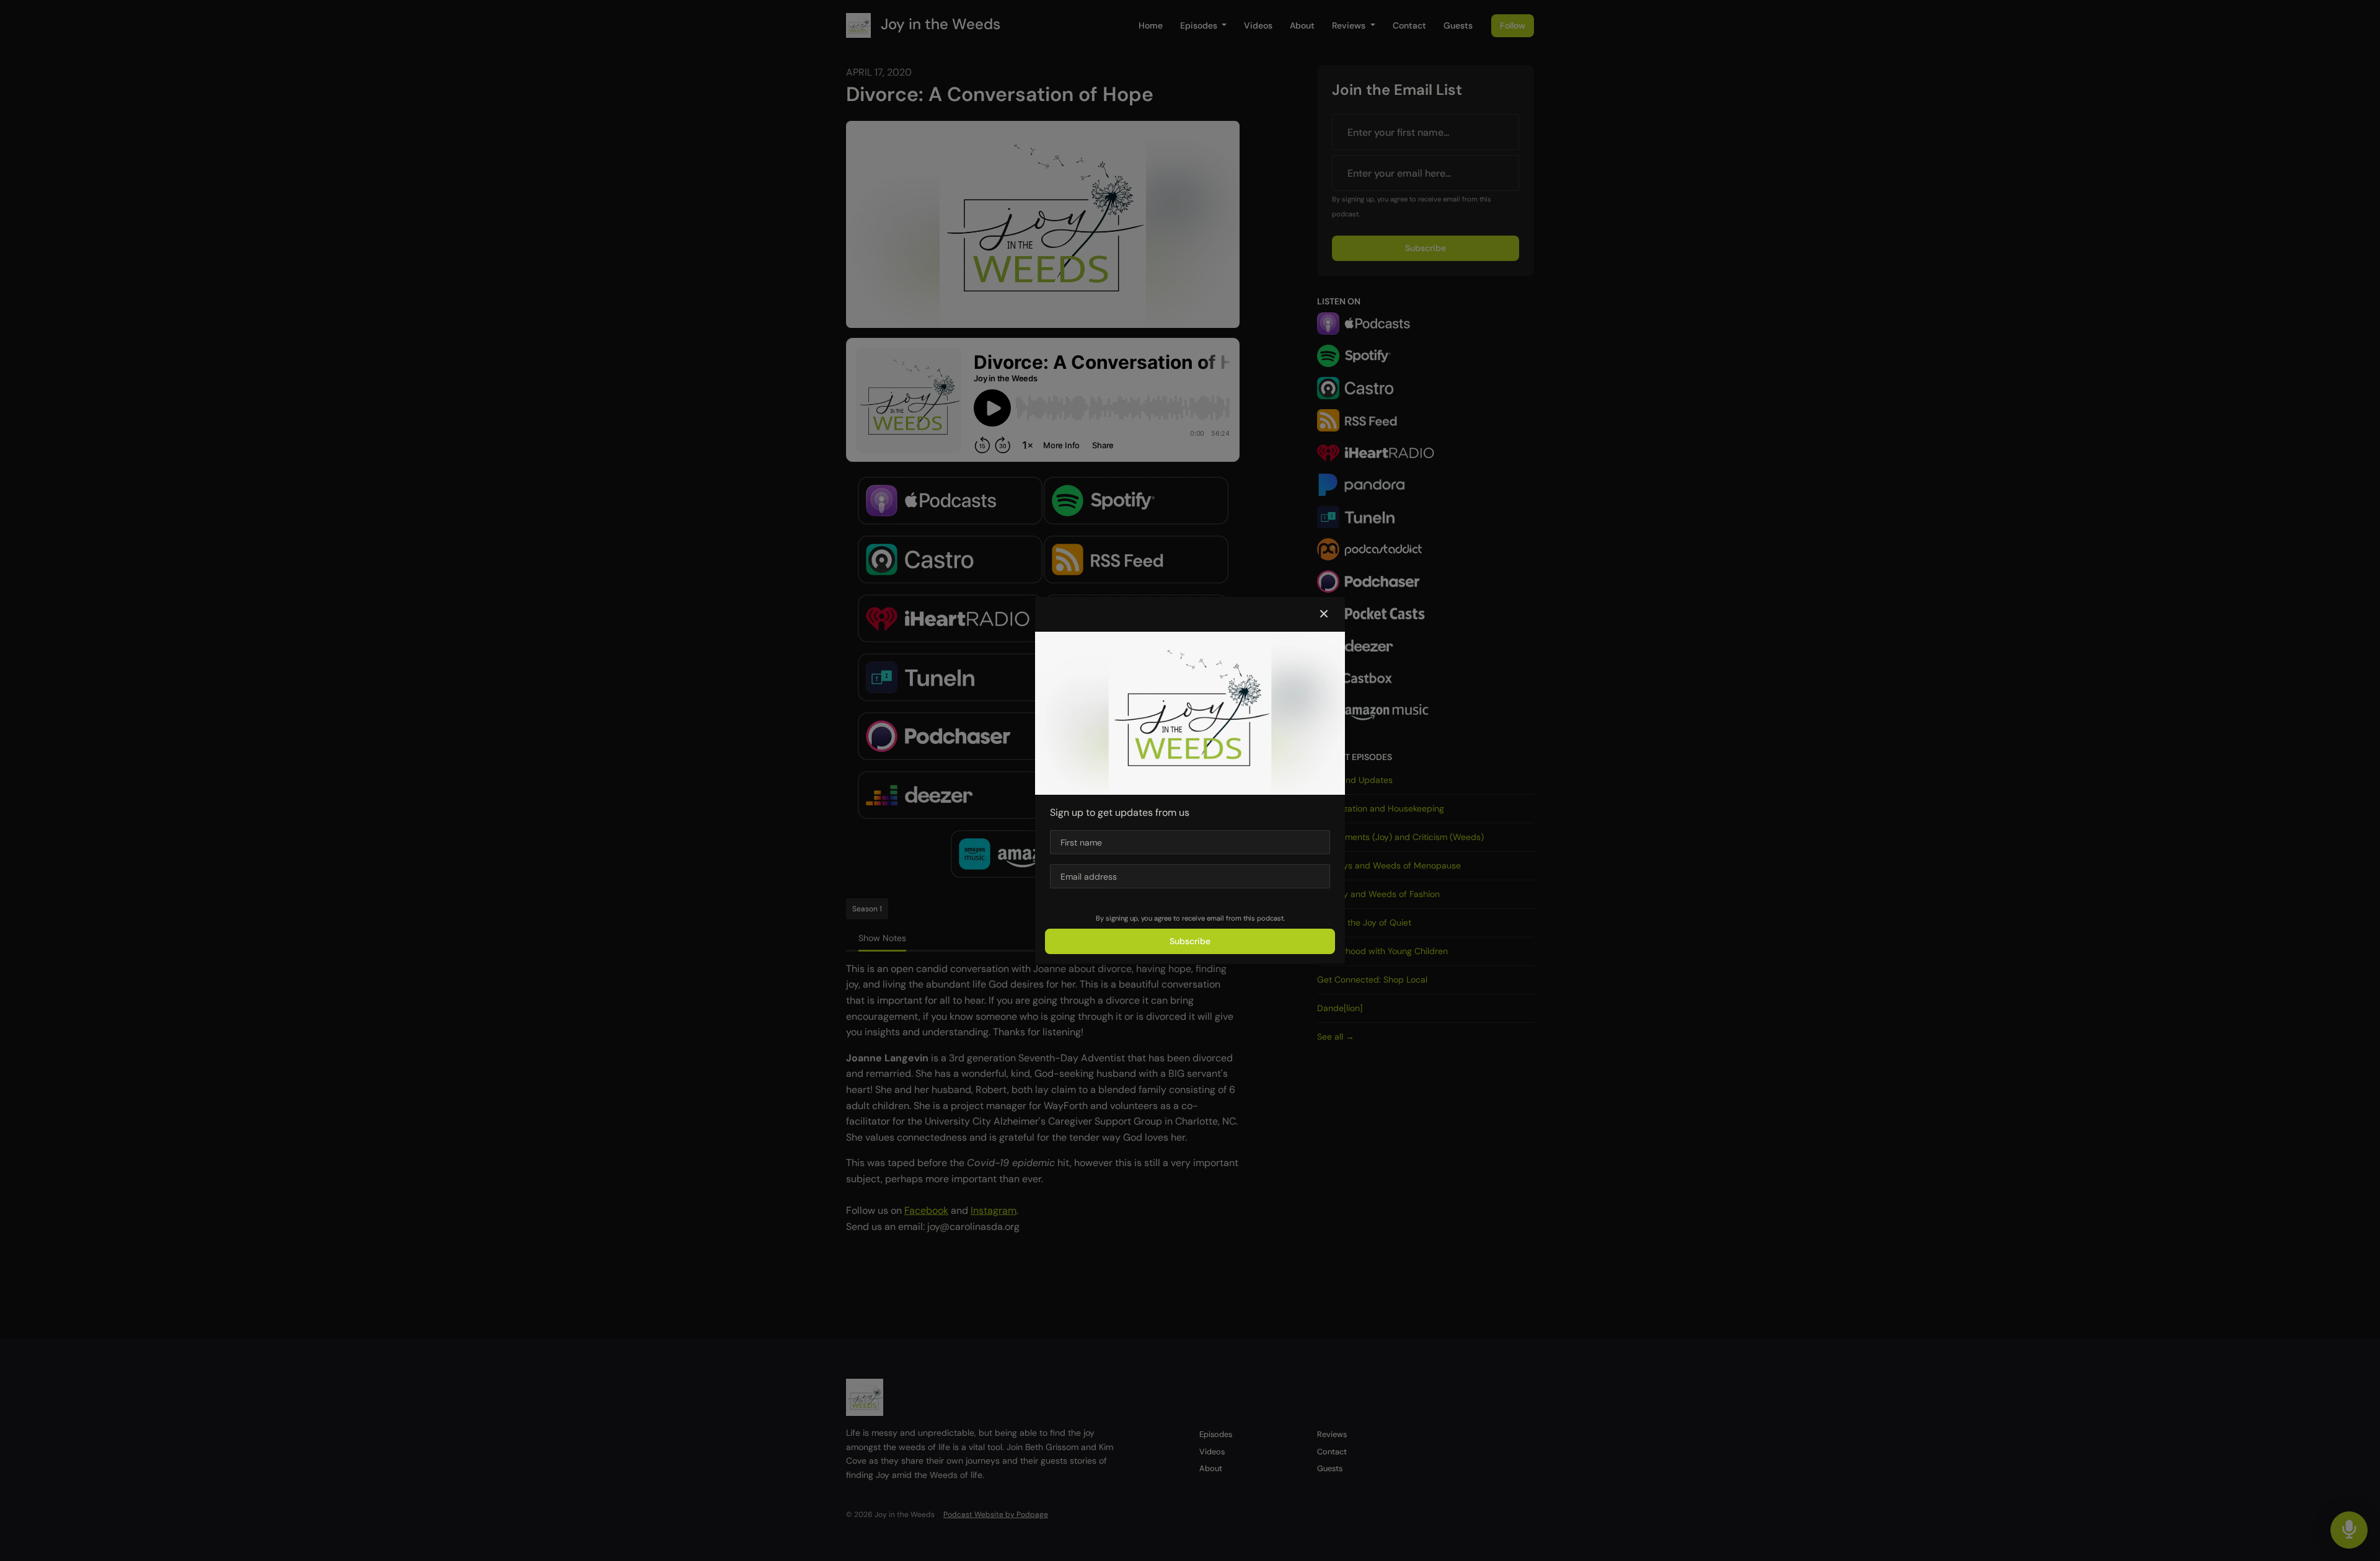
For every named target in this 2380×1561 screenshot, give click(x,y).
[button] (1324, 614)
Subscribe (1190, 941)
